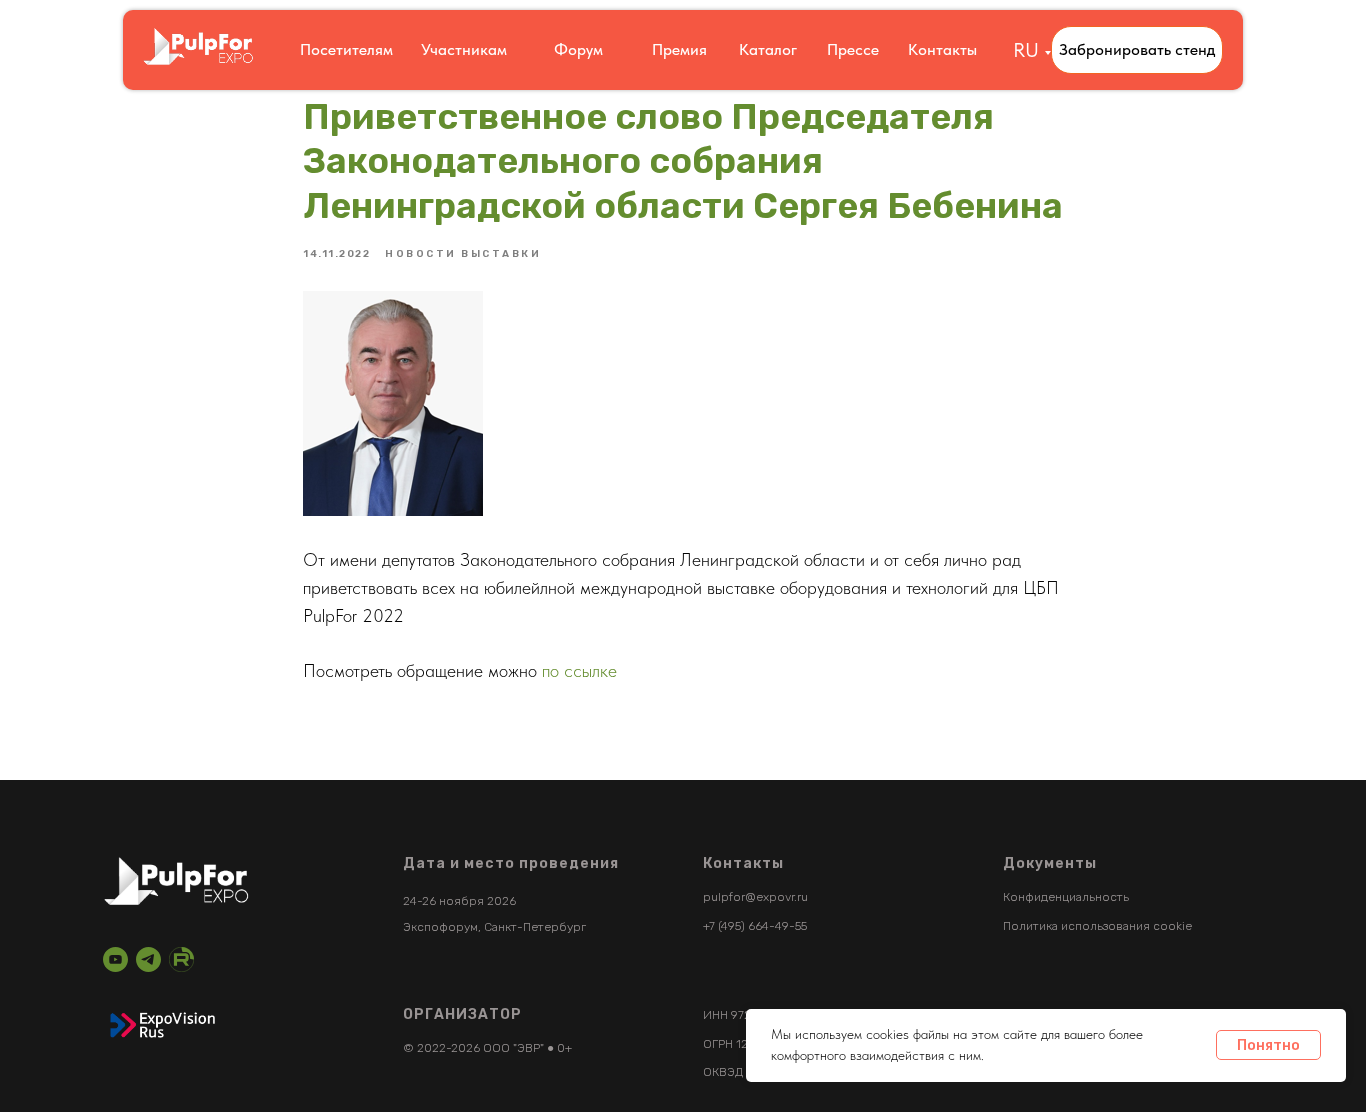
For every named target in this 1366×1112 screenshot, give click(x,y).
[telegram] (148, 959)
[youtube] (115, 959)
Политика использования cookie (1097, 926)
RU (1026, 50)
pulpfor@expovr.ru (755, 897)
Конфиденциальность (1066, 897)
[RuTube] (181, 959)
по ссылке (582, 670)
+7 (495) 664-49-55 (755, 926)
